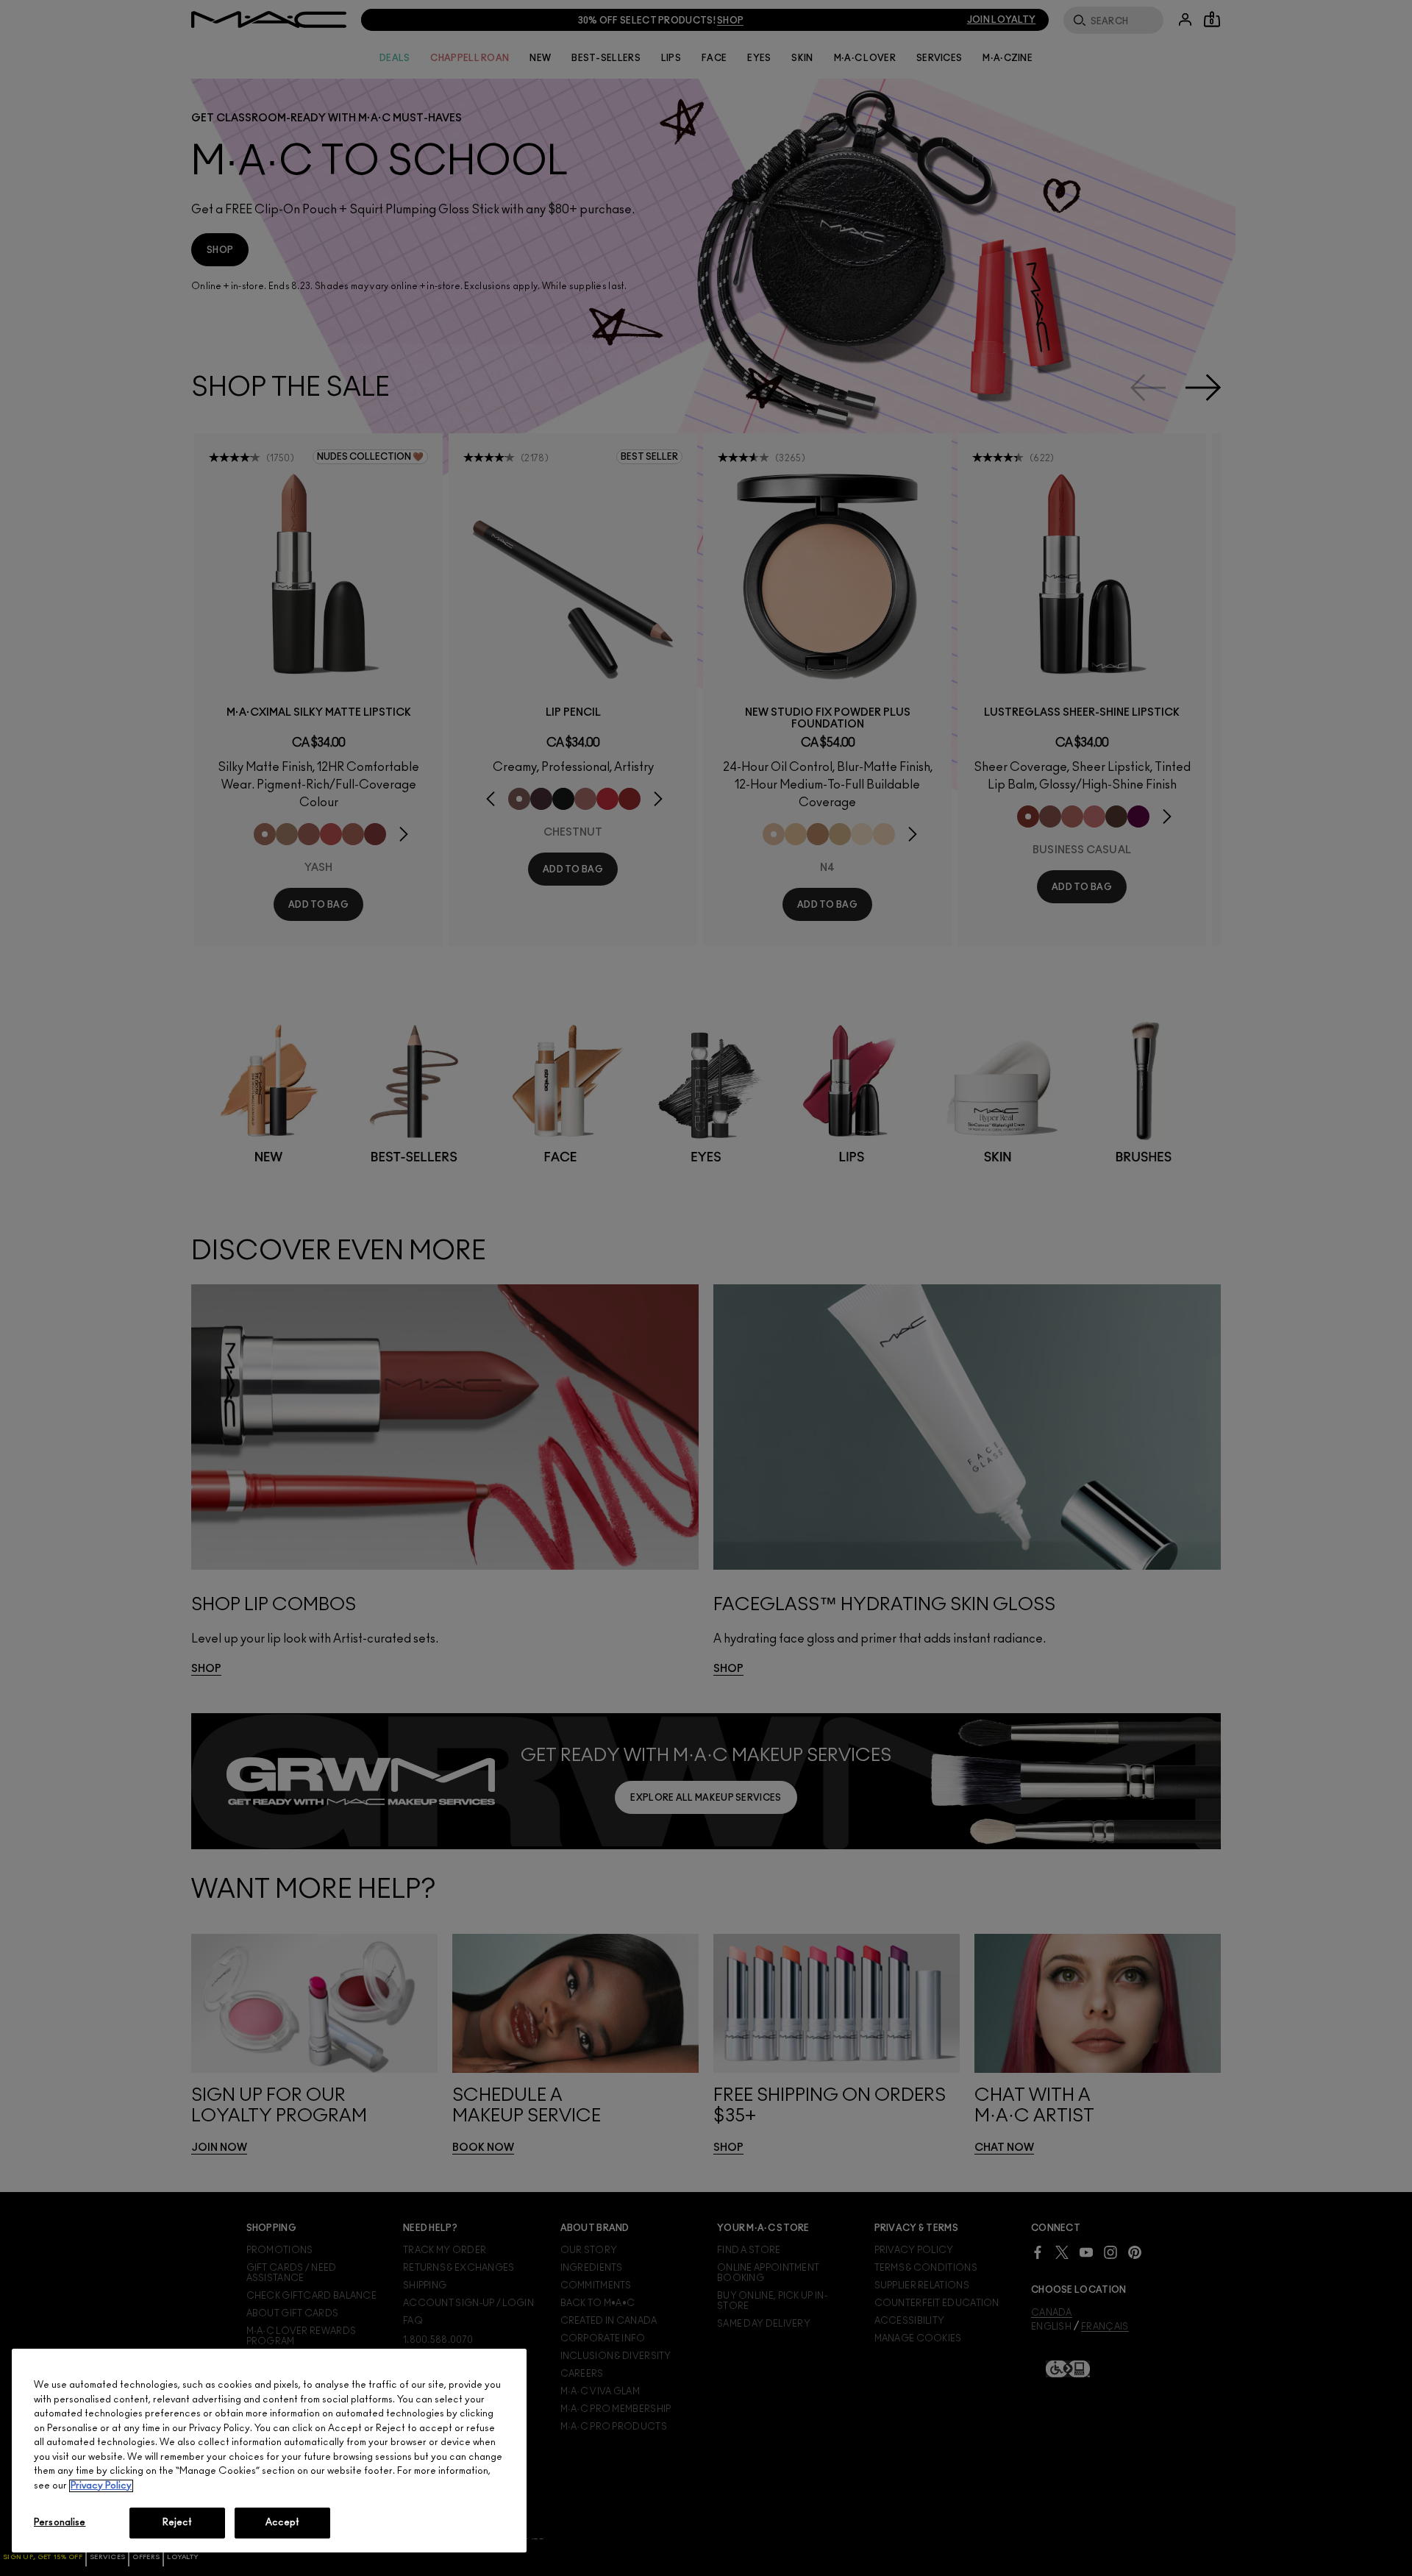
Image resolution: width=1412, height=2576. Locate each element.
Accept (283, 2523)
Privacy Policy (101, 2486)
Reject (178, 2523)
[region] (269, 2451)
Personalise (60, 2523)
